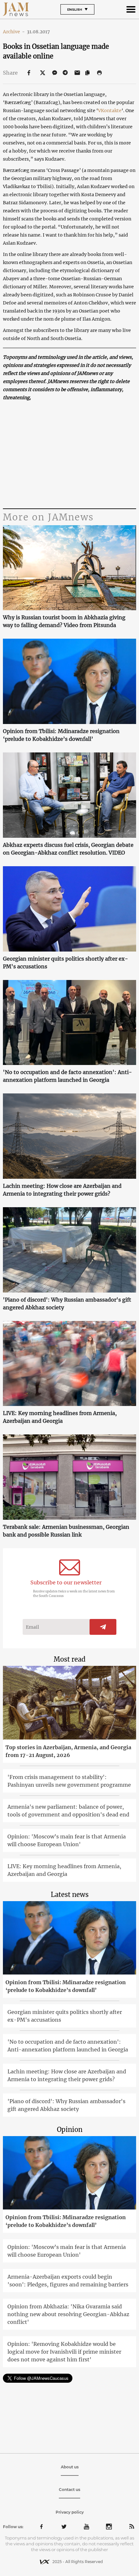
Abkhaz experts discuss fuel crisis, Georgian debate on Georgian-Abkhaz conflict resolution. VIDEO (68, 849)
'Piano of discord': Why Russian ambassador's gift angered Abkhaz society (67, 1304)
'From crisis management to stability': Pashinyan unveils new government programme (69, 1781)
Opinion (70, 2129)
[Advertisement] (70, 455)
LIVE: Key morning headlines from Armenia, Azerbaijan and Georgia (60, 1417)
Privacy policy (70, 2512)
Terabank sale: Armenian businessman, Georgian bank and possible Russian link (66, 1531)
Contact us (69, 2490)
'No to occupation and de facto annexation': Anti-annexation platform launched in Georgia (67, 1076)
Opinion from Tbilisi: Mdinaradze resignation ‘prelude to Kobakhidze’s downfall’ (61, 735)
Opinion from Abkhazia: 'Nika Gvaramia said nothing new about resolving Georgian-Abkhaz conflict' (68, 2314)
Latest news (70, 1895)
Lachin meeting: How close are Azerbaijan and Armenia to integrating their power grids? (62, 1190)
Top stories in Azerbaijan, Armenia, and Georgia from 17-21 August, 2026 (68, 1751)
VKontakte (110, 111)
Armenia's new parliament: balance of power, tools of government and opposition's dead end (68, 1811)
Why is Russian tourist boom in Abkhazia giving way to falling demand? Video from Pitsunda (64, 621)
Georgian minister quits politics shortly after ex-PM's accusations (65, 963)
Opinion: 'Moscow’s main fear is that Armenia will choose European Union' (67, 1840)
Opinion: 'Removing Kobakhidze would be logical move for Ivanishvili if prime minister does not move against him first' (64, 2352)
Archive (14, 32)
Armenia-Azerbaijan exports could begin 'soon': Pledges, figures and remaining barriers (68, 2281)
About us (70, 2467)
